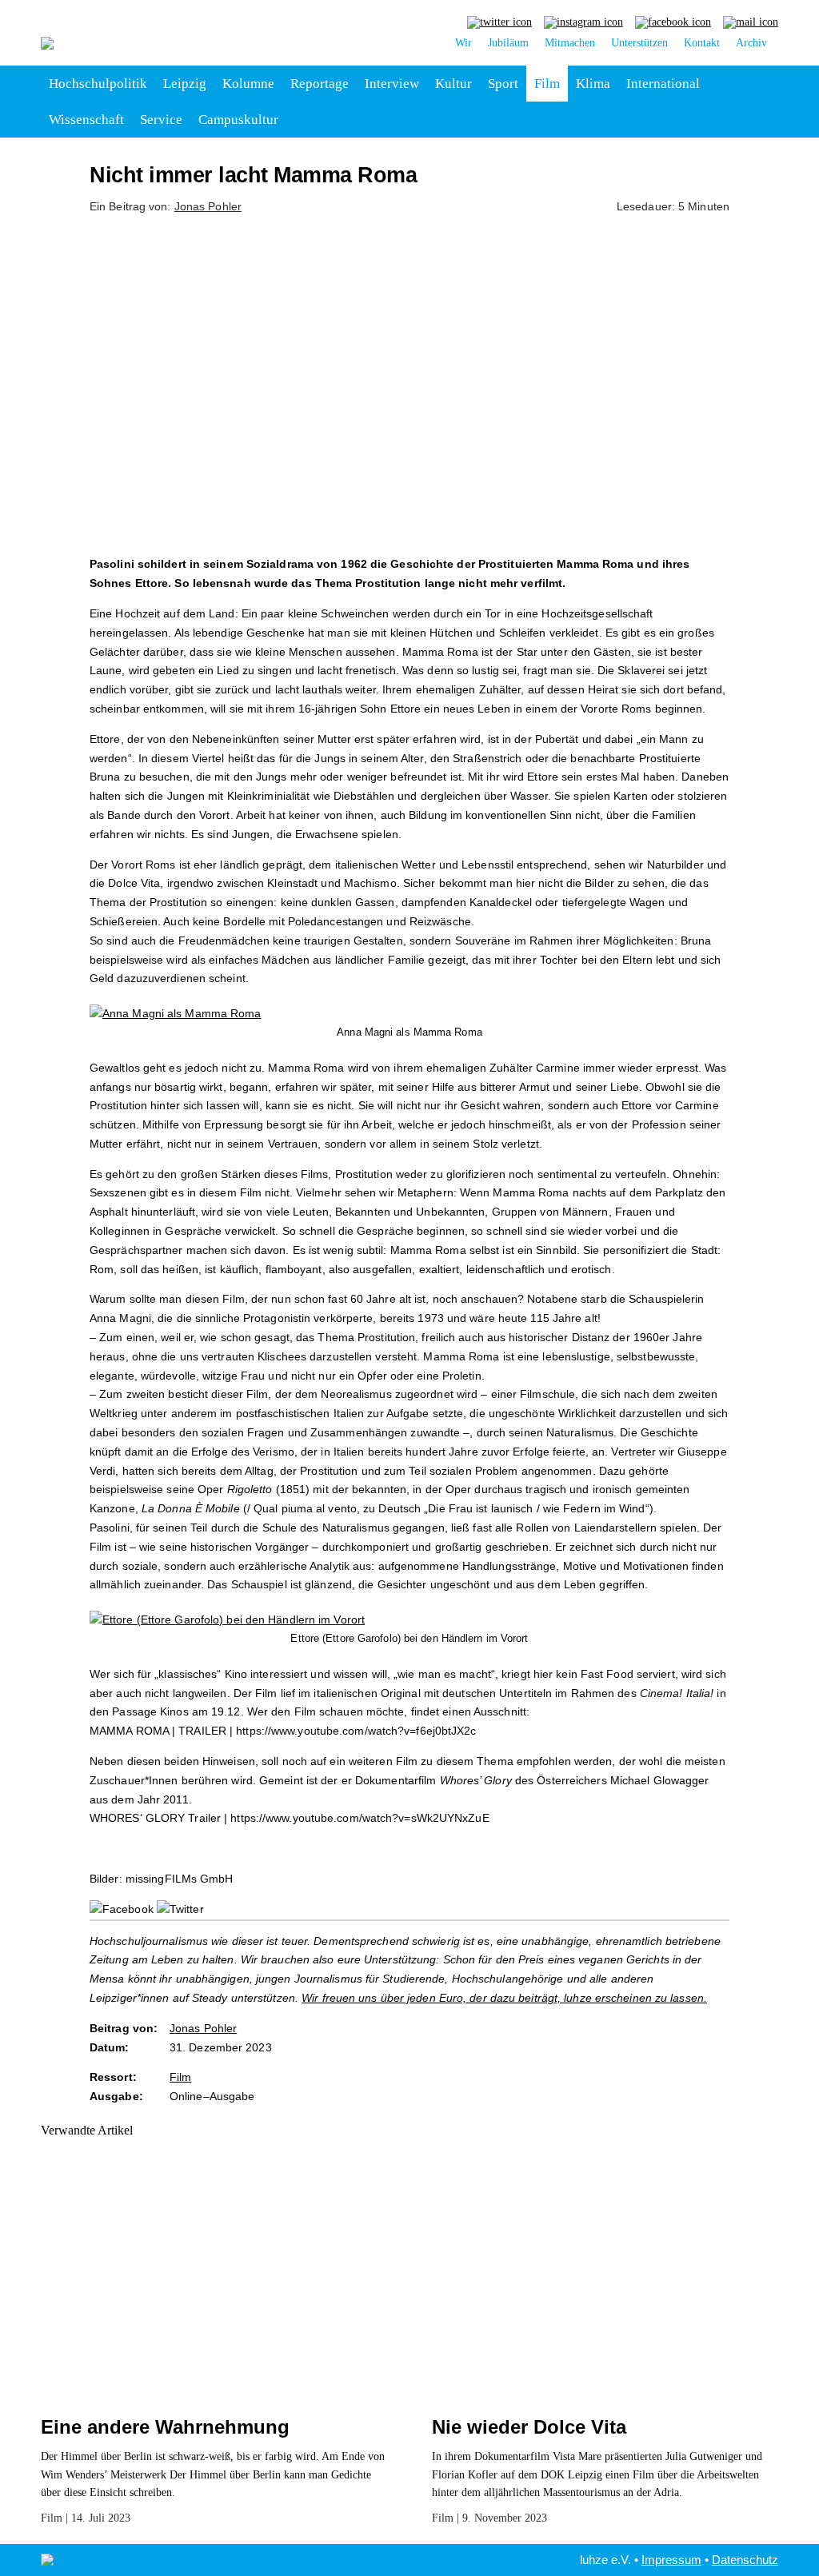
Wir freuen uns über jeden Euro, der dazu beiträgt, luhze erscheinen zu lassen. (504, 1998)
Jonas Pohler (208, 206)
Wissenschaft (86, 120)
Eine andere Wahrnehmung (165, 2427)
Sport (503, 84)
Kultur (453, 84)
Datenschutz (745, 2560)
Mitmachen (570, 43)
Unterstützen (639, 43)
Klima (593, 84)
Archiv (751, 43)
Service (161, 120)
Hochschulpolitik (98, 84)
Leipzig (185, 84)
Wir (463, 43)
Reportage (320, 84)
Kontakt (702, 43)
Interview (392, 84)
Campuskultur (238, 120)
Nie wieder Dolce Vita (529, 2427)
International (663, 84)
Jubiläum (508, 43)
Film (547, 84)
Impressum (671, 2560)
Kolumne (248, 84)
